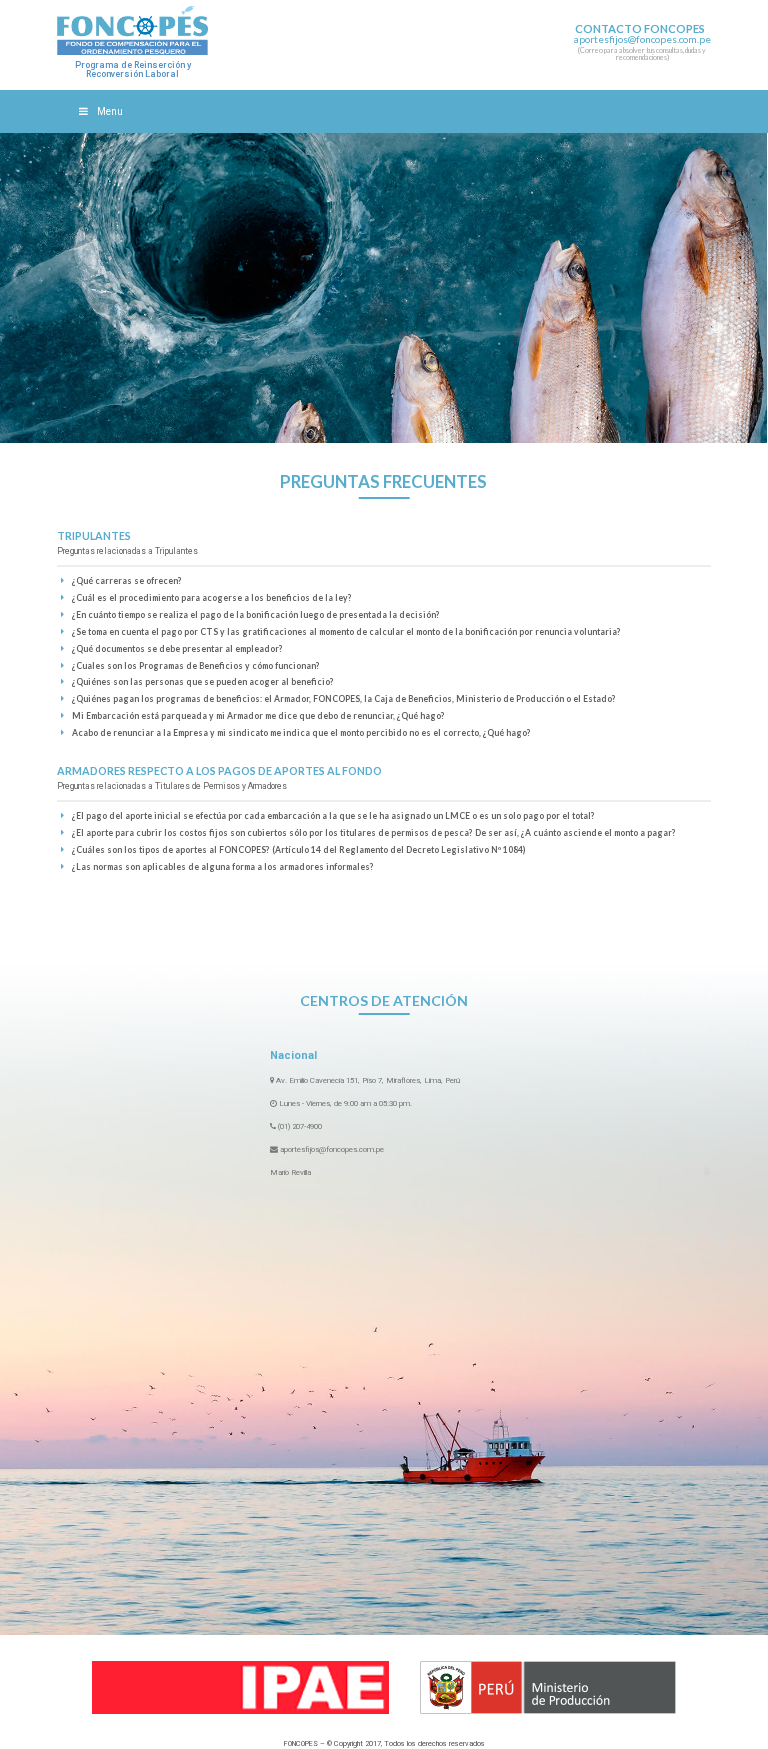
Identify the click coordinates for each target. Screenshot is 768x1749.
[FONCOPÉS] (132, 30)
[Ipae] (240, 1687)
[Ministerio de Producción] (548, 1687)
